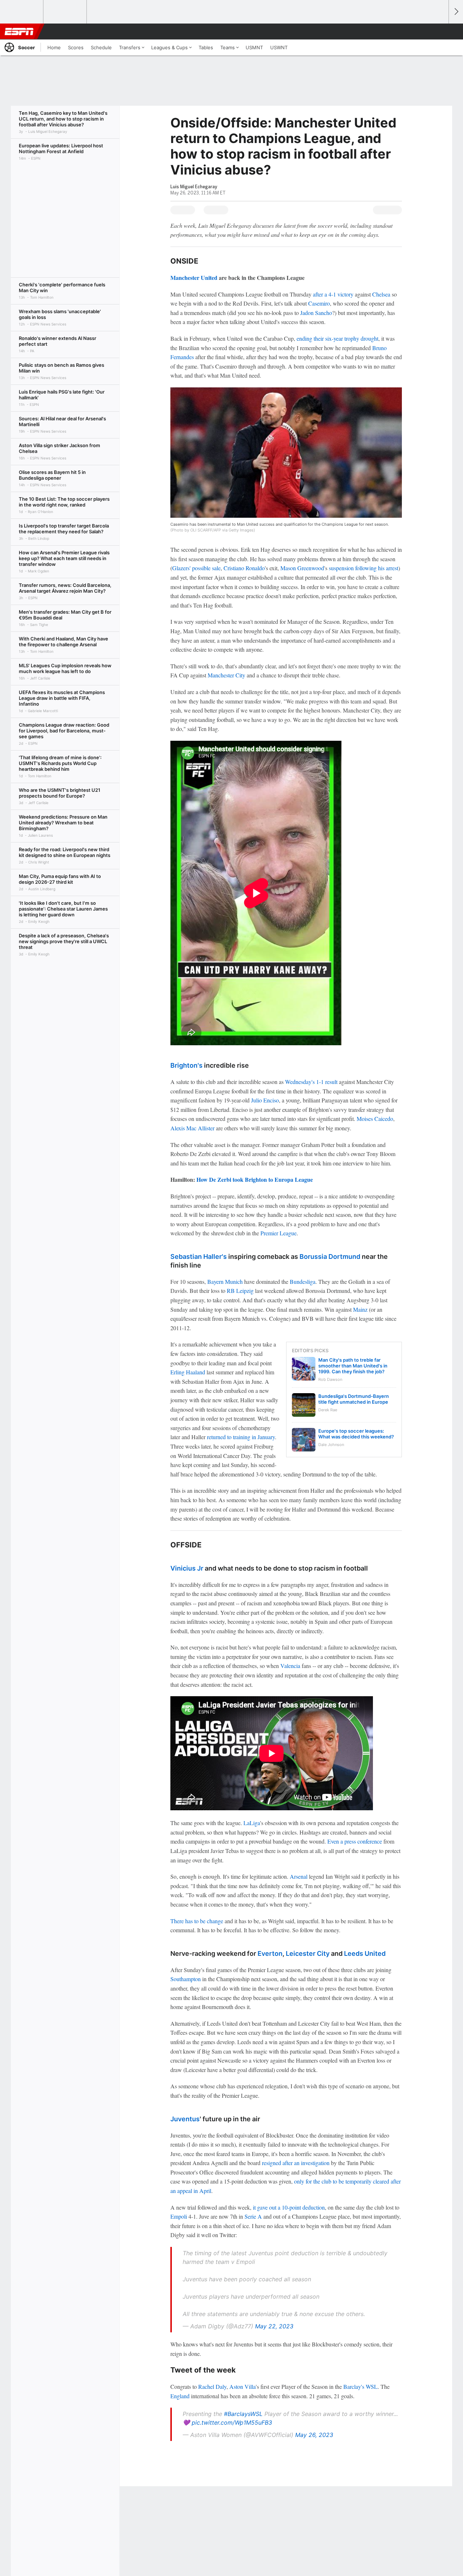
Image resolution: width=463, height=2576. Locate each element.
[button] (440, 31)
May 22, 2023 (274, 2326)
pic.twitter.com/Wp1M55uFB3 (232, 2422)
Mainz (360, 1309)
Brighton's (186, 1065)
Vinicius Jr (187, 1568)
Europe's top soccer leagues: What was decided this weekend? (356, 1434)
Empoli (179, 2216)
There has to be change (197, 1921)
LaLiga (252, 1823)
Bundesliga (303, 1281)
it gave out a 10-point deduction (289, 2207)
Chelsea (381, 294)
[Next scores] (456, 12)
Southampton (186, 1979)
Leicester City (308, 1953)
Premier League (279, 1233)
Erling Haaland (188, 1372)
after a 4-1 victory (333, 294)
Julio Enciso (265, 1100)
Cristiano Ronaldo (244, 568)
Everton (270, 1953)
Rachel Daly (212, 2386)
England (180, 2396)
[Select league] (22, 12)
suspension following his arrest (364, 568)
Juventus (185, 2119)
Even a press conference (355, 1841)
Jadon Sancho (316, 313)
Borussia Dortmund (330, 1257)
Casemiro (319, 303)
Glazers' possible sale (196, 568)
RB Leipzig (240, 1291)
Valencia (290, 1666)
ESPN (19, 31)
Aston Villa (243, 2386)
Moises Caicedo (375, 1119)
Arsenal (299, 1876)
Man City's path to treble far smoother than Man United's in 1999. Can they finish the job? (353, 1366)
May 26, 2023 (314, 2435)
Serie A (253, 2216)
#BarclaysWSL (243, 2414)
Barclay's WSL (360, 2386)
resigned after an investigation (296, 2163)
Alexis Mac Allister (192, 1128)
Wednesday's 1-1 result (311, 1082)
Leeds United (365, 1953)
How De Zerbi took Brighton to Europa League (255, 1179)
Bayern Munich (225, 1281)
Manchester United (194, 278)
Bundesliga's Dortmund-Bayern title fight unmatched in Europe (354, 1399)
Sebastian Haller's (199, 1257)
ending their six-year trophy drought (337, 338)
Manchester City (226, 675)
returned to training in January (241, 1437)
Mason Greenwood (302, 568)
